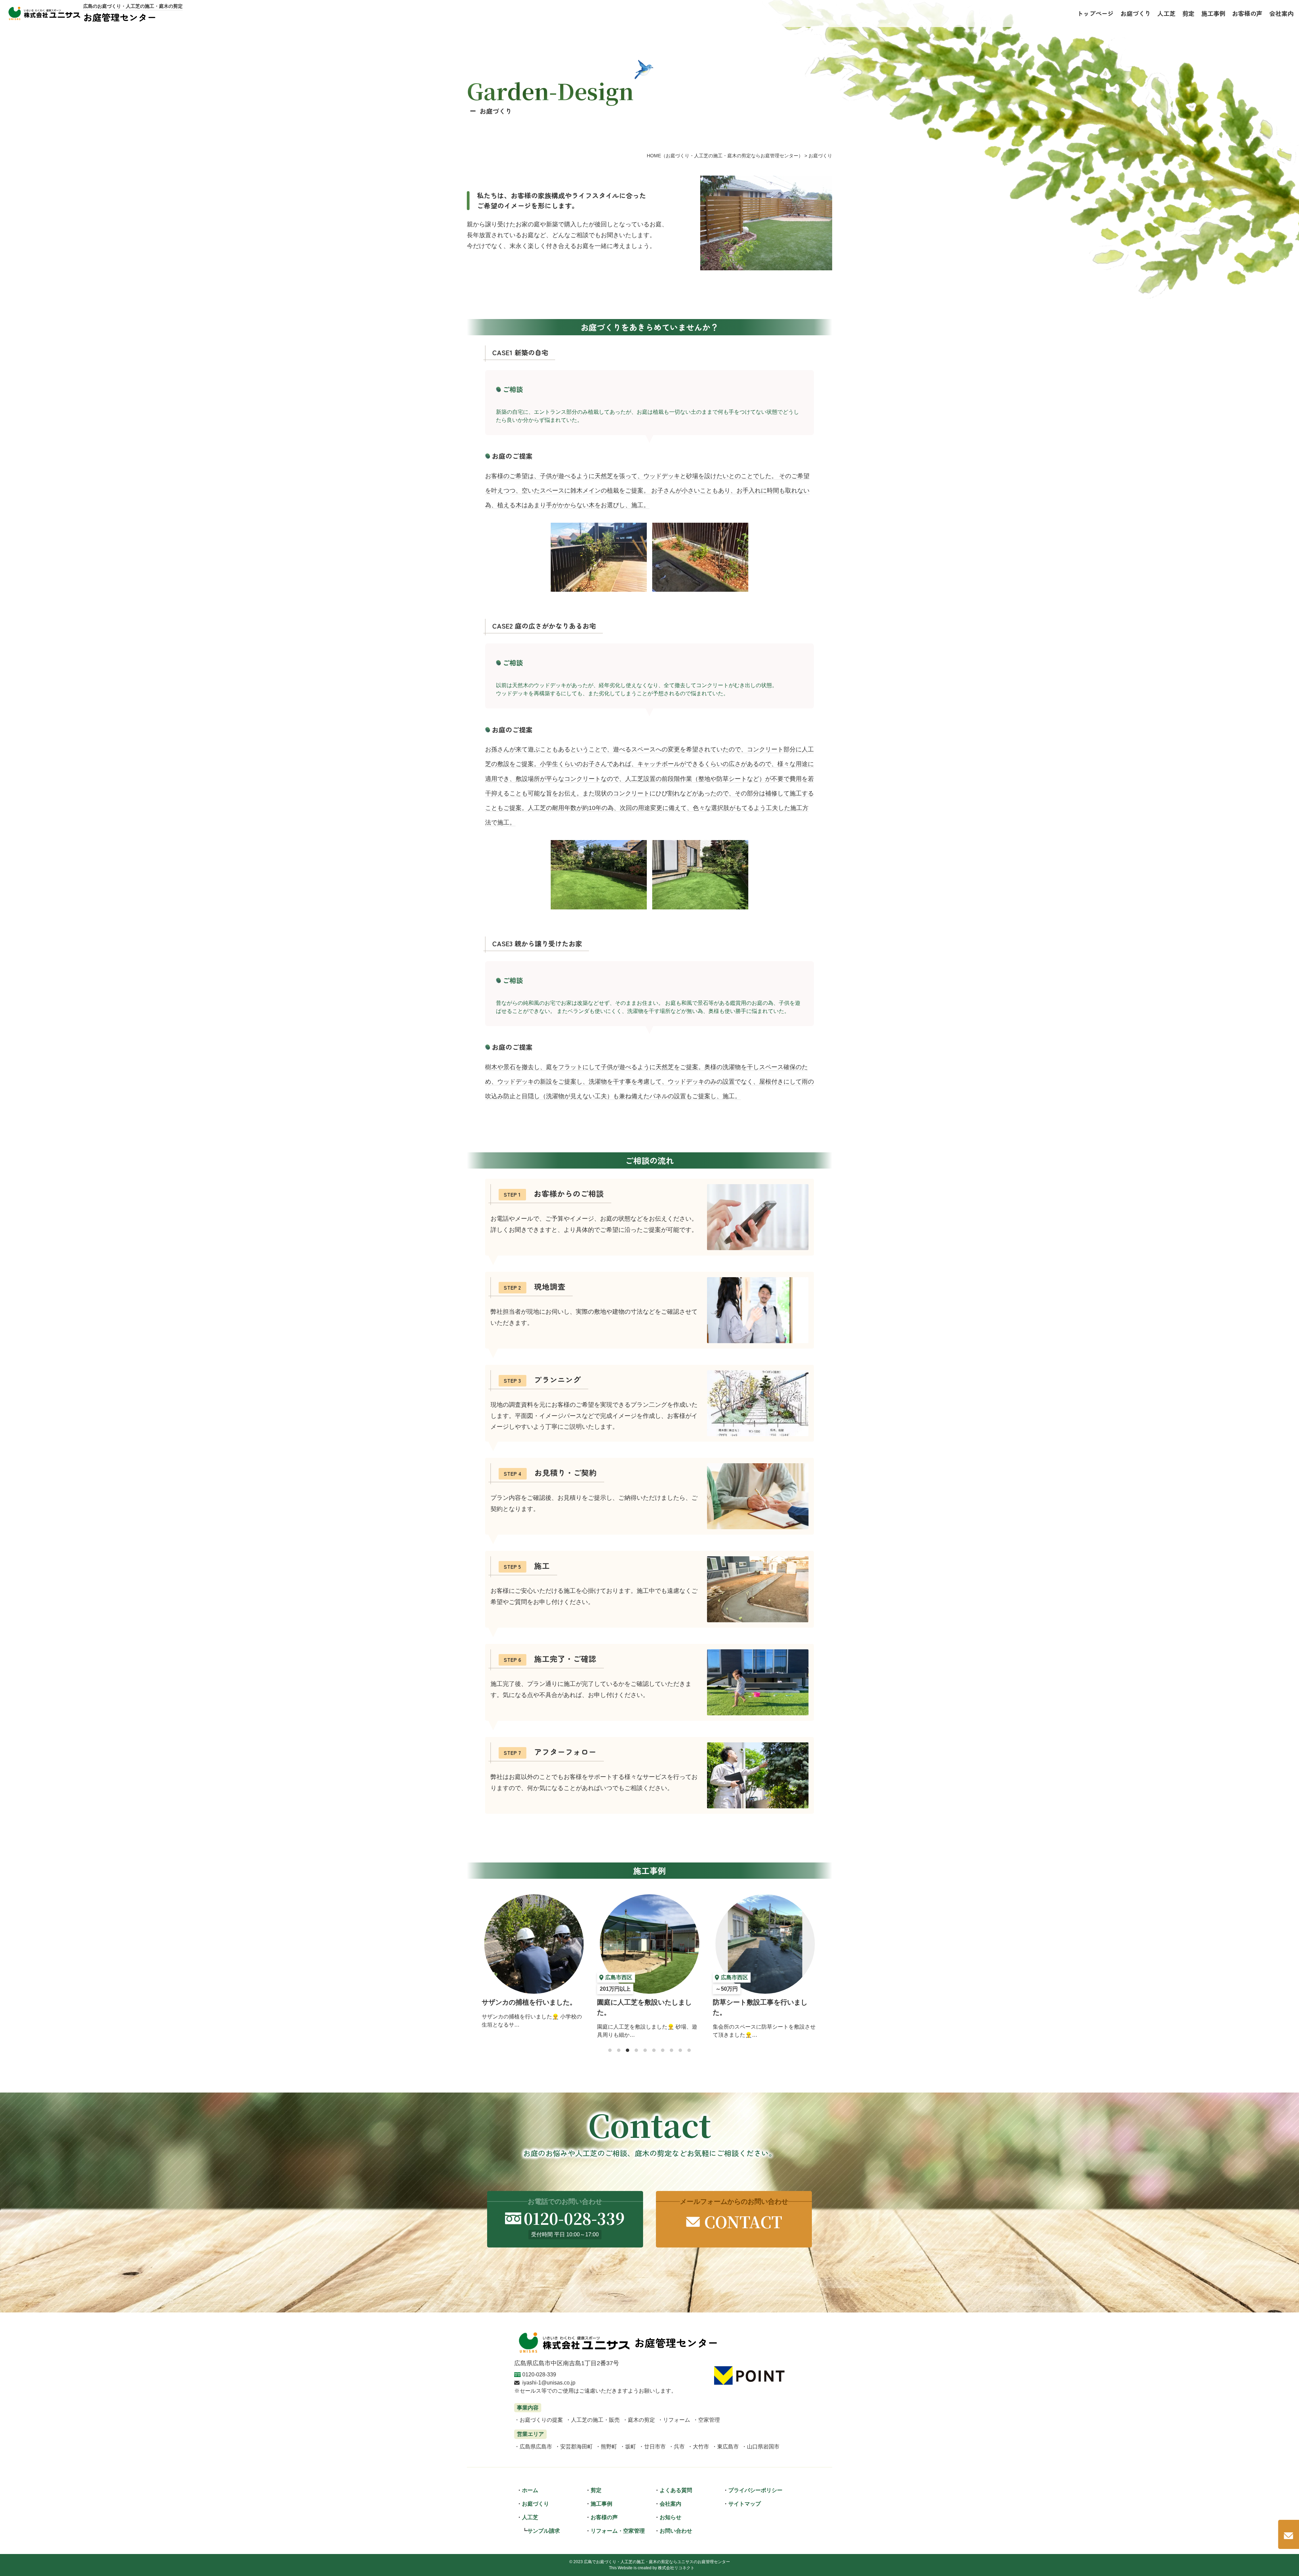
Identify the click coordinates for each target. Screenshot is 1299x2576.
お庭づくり (535, 2504)
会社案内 (670, 2504)
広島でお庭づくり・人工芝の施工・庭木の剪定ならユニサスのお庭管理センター (657, 2562)
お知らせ (670, 2517)
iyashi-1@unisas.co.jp (549, 2383)
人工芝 (530, 2517)
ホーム (530, 2490)
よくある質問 (676, 2490)
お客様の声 (604, 2517)
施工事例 (601, 2504)
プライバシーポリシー (755, 2490)
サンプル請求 (544, 2531)
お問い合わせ (676, 2531)
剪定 (596, 2490)
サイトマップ (745, 2504)
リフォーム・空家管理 (618, 2531)
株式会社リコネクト (676, 2568)
